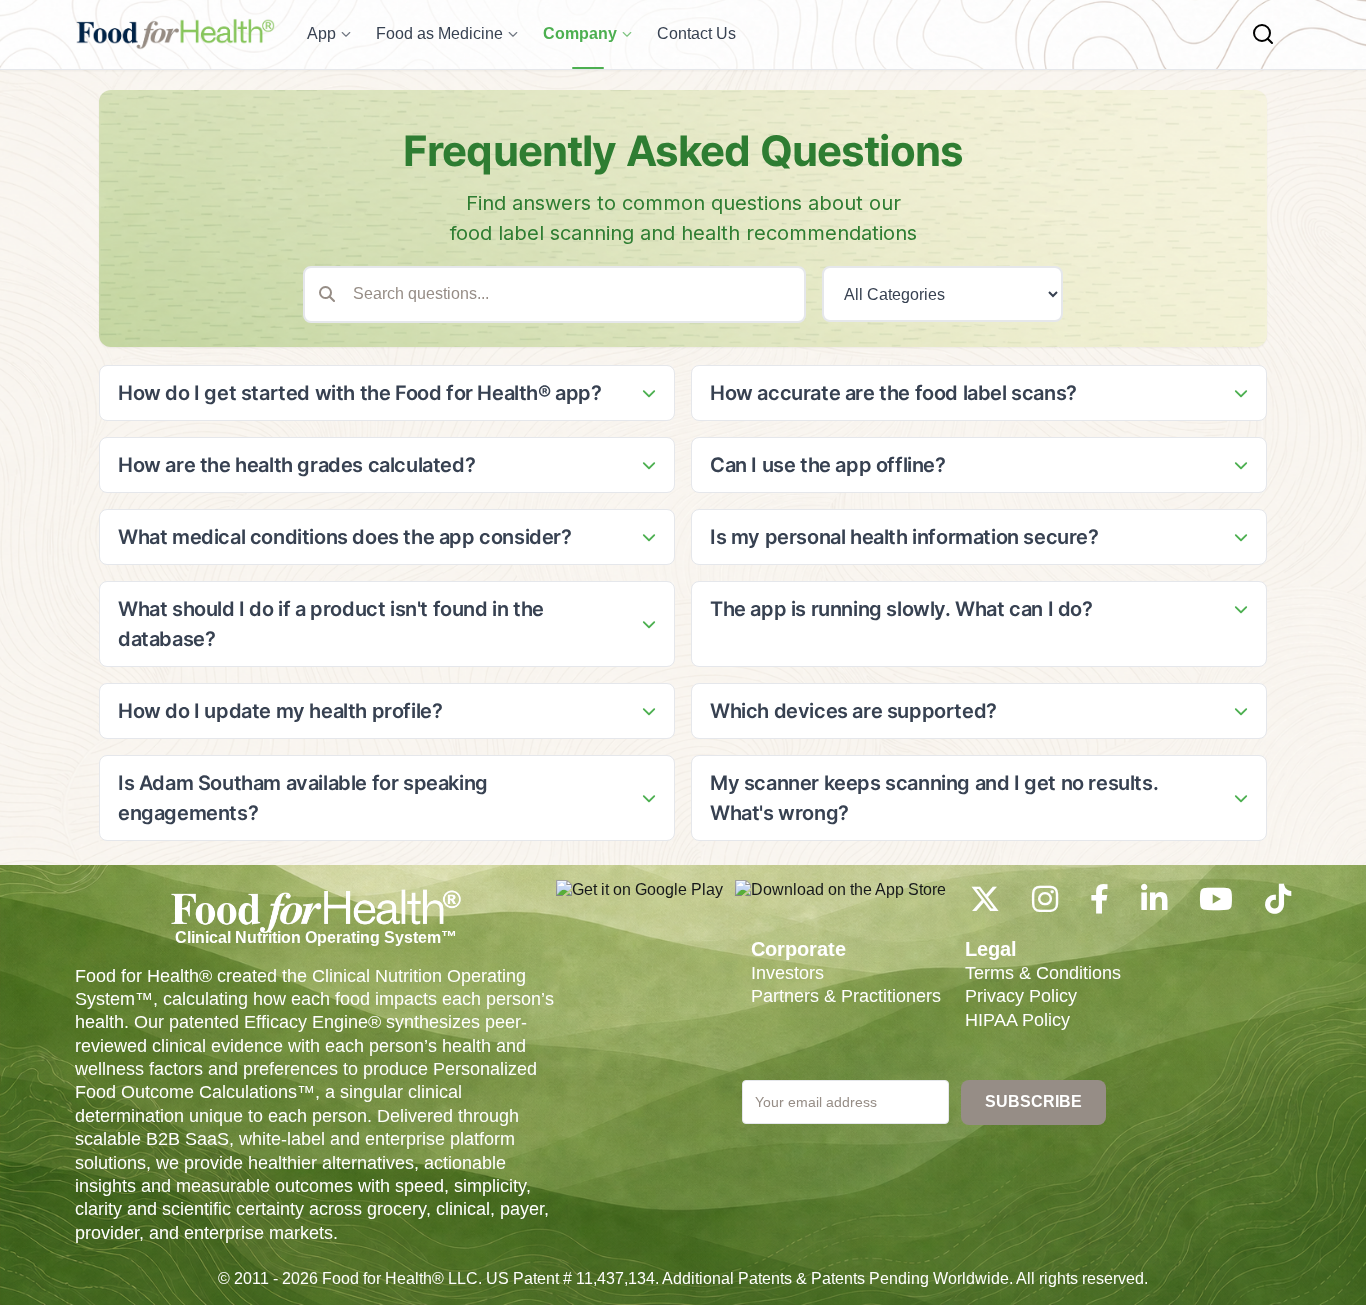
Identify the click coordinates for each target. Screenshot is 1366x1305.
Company (580, 33)
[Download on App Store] (840, 900)
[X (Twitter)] (985, 904)
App (321, 33)
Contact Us (696, 33)
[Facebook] (1099, 904)
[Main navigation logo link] (175, 34)
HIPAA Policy (1017, 1020)
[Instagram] (1045, 904)
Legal (991, 949)
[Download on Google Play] (639, 900)
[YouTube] (1216, 904)
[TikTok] (1278, 904)
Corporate (798, 949)
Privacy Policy (1021, 996)
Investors (787, 973)
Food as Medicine (439, 33)
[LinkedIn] (1154, 904)
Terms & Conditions (1043, 973)
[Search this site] (1263, 34)
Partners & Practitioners (846, 996)
